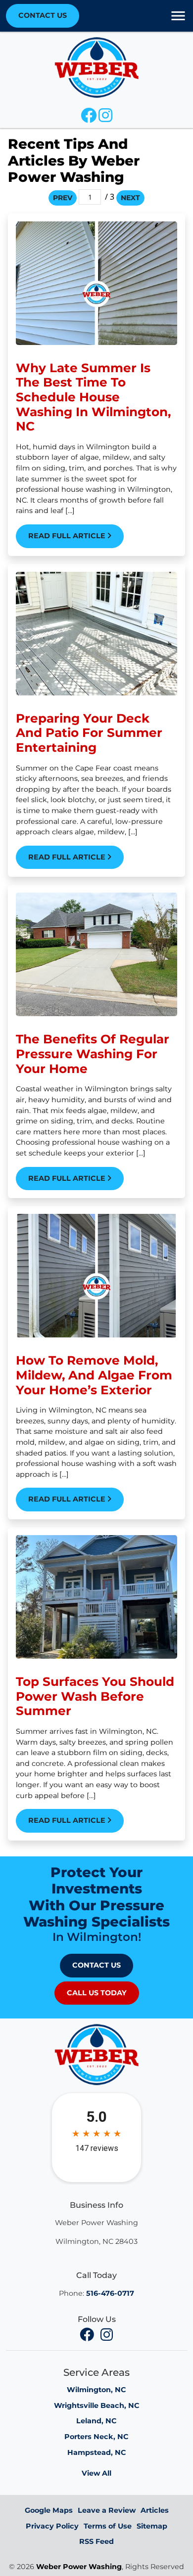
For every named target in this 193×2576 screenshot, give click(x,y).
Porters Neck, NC (96, 2437)
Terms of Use (108, 2526)
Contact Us (43, 15)
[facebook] (88, 2335)
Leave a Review (107, 2510)
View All (96, 2473)
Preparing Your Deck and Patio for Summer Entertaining (89, 733)
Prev (63, 198)
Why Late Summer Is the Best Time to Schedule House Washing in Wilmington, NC (93, 397)
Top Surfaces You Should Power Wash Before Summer (95, 1696)
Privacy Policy (52, 2526)
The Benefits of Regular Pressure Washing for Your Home (93, 1053)
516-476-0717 (110, 2293)
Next (130, 198)
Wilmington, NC (96, 2390)
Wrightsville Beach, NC (97, 2405)
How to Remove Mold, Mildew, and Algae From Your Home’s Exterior (94, 1375)
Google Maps (49, 2510)
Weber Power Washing (79, 2567)
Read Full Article (68, 536)
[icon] (90, 118)
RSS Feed (96, 2541)
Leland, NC (96, 2421)
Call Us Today (97, 1993)
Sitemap (152, 2526)
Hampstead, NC (97, 2452)
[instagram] (106, 2335)
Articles (155, 2510)
